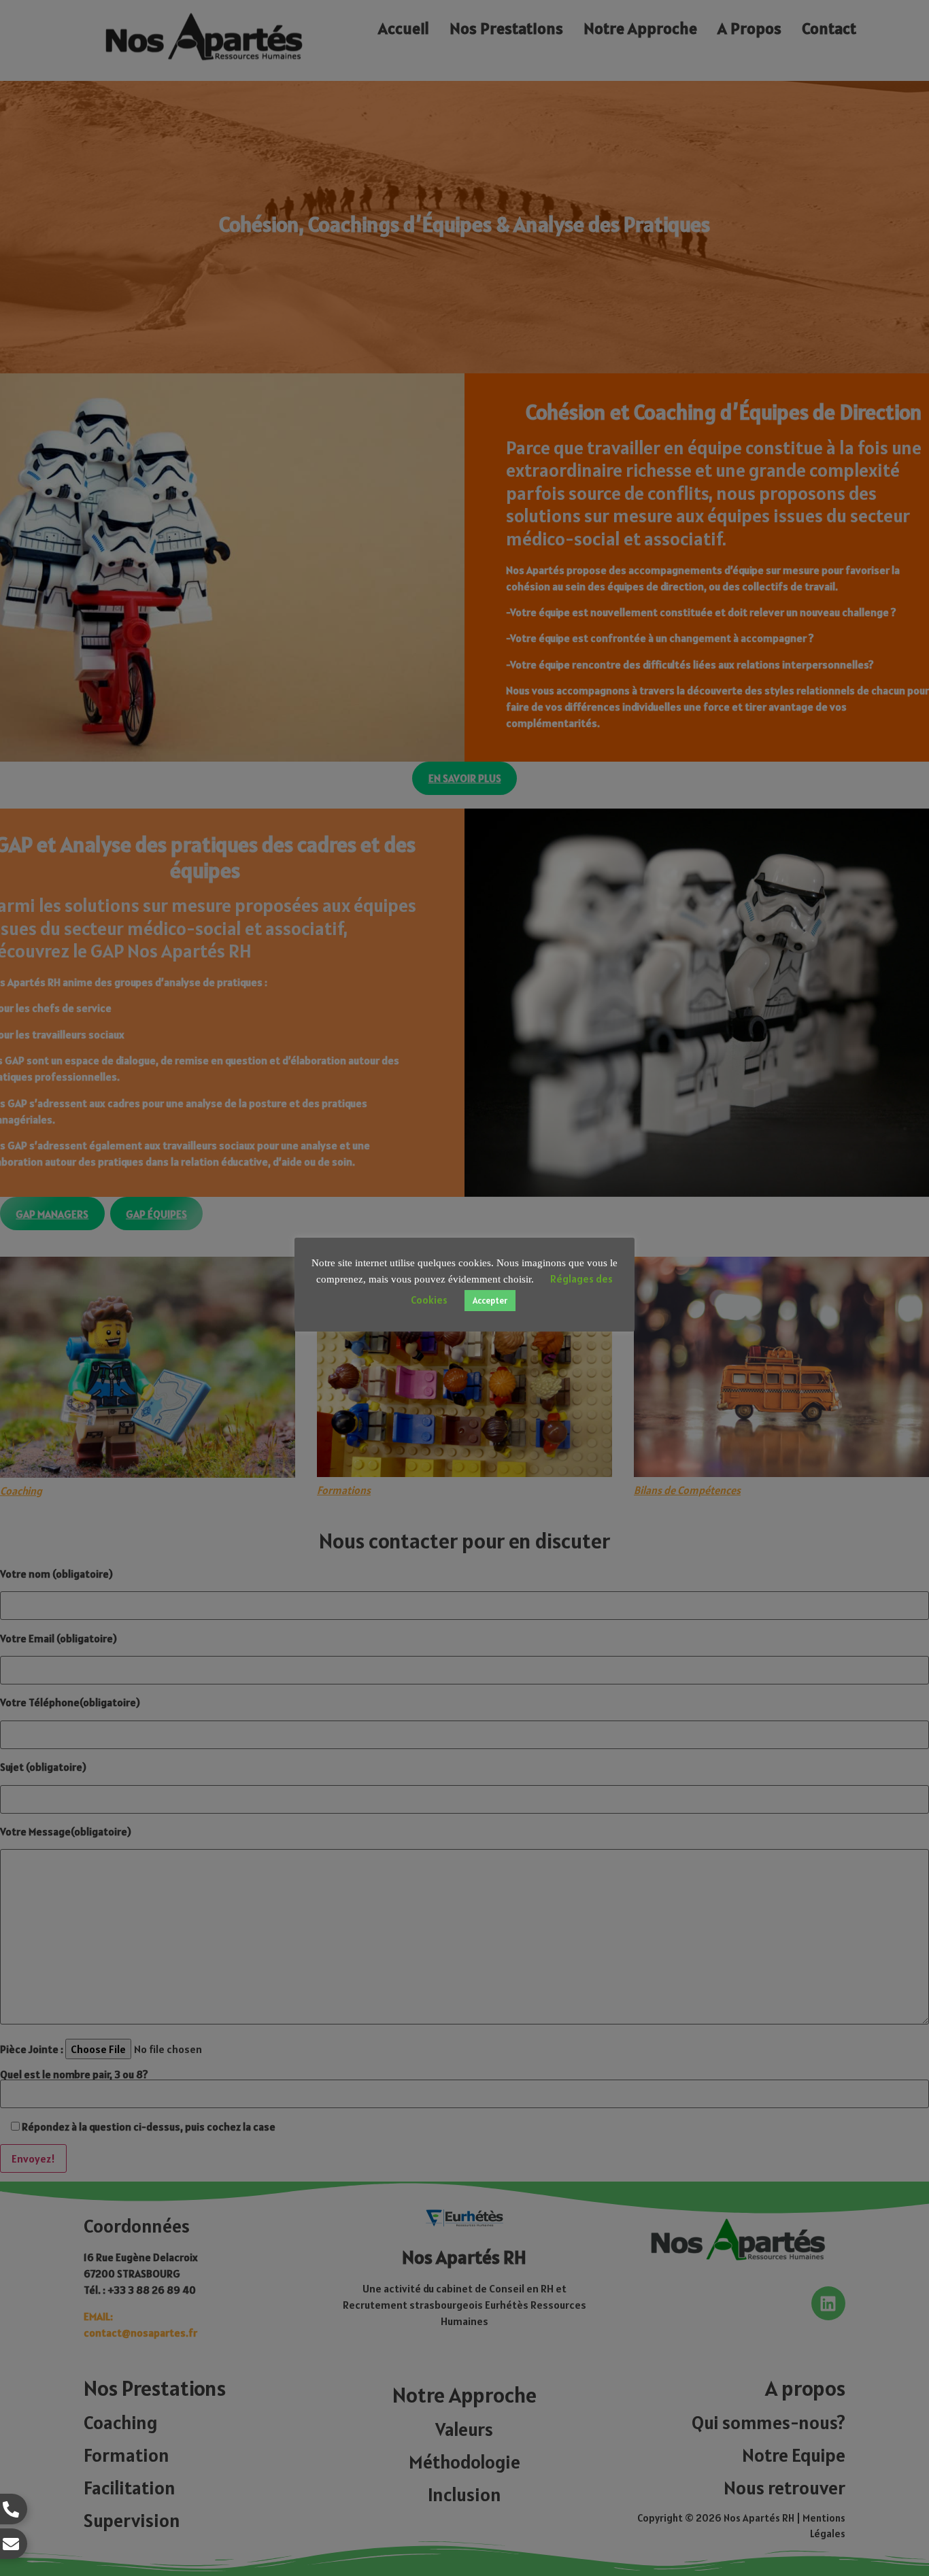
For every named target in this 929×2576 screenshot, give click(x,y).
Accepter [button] (490, 1301)
